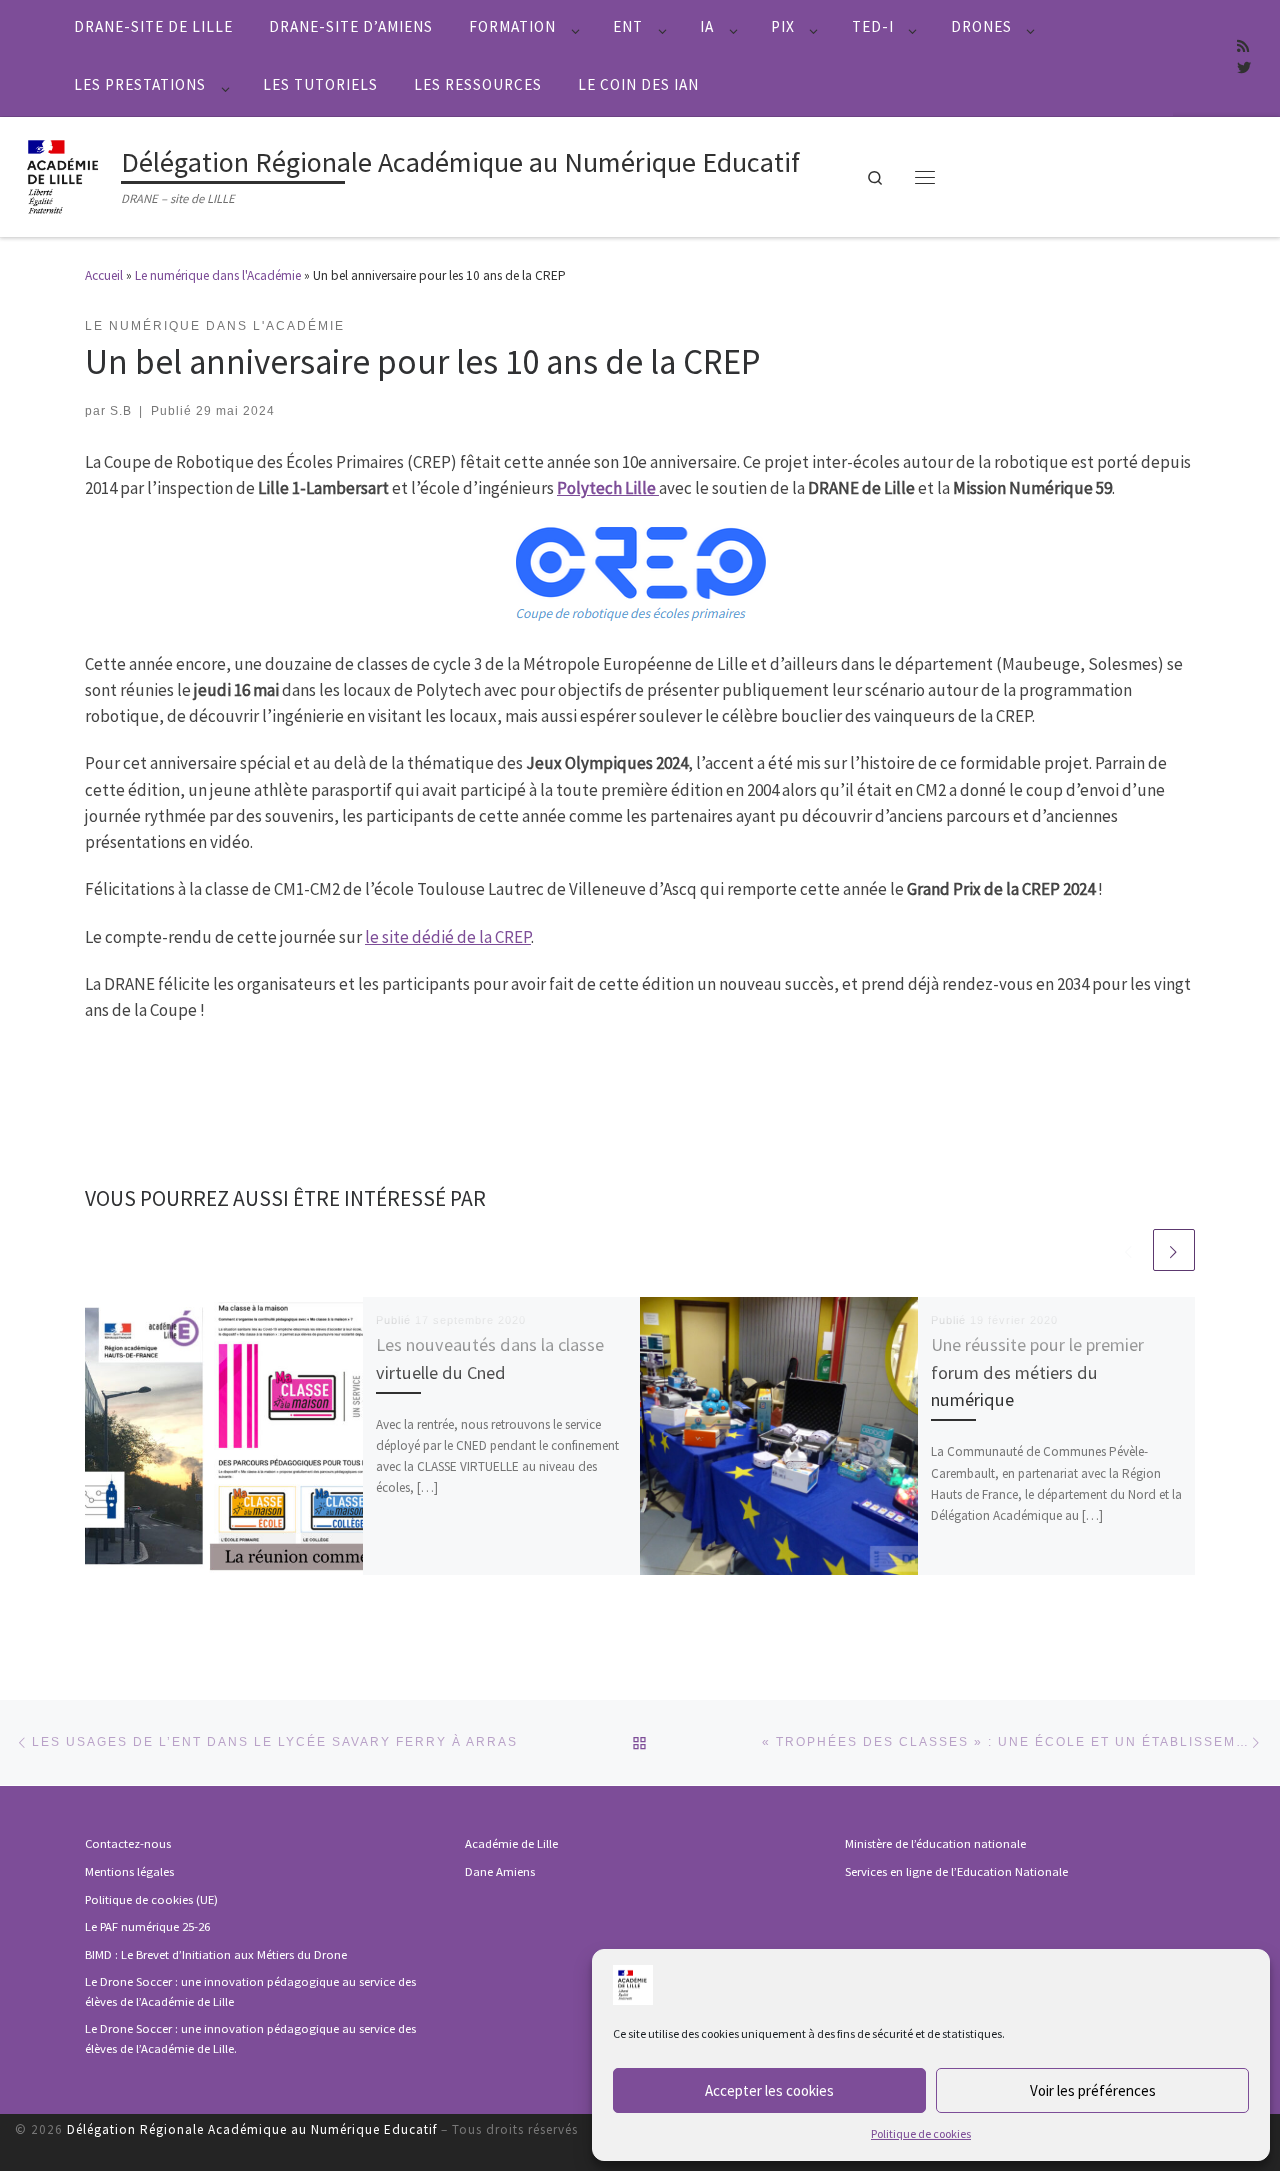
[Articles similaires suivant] (1174, 1250)
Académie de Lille (511, 1843)
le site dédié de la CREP (448, 937)
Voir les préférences (1093, 2090)
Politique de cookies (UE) (151, 1899)
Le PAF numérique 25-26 (147, 1926)
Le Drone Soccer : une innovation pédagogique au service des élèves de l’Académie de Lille (250, 1991)
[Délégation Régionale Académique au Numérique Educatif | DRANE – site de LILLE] (64, 174)
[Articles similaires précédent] (1129, 1250)
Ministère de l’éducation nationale (935, 1843)
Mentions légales (129, 1871)
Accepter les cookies (769, 2090)
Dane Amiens (500, 1871)
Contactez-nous (128, 1843)
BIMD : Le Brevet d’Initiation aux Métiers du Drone (216, 1954)
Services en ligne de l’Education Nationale (956, 1871)
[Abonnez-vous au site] (1243, 47)
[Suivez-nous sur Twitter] (1244, 69)
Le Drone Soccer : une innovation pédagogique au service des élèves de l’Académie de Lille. (250, 2038)
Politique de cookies (921, 2133)
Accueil (104, 275)
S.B (121, 410)
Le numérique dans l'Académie (218, 275)
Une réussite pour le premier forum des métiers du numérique (1037, 1372)
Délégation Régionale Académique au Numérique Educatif (252, 2129)
